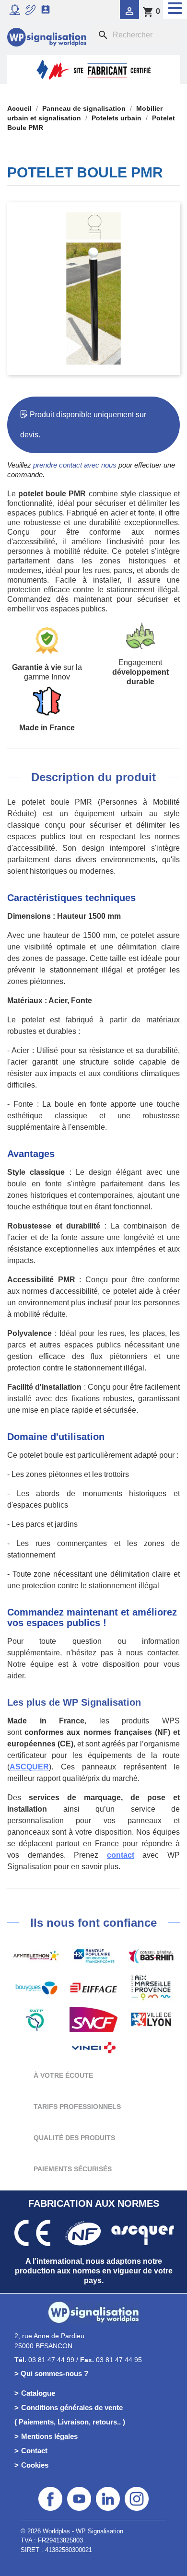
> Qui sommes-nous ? (51, 2373)
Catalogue (38, 2393)
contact (121, 1855)
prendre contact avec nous (75, 465)
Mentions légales (49, 2436)
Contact (34, 2451)
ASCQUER (29, 1767)
